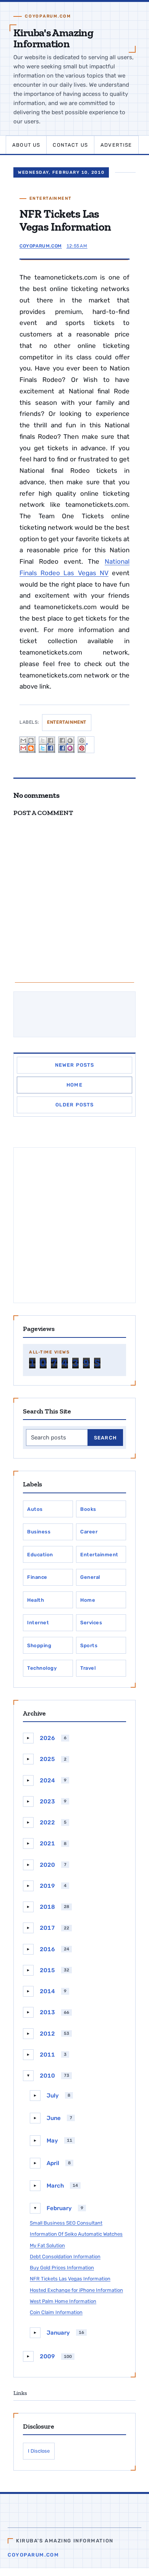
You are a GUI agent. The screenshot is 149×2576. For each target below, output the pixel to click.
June (54, 2118)
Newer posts (75, 1065)
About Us (26, 145)
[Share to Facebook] (66, 745)
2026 (47, 1738)
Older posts (75, 1105)
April (53, 2163)
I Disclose (39, 2451)
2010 (47, 2076)
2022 (47, 1822)
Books (88, 1509)
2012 (47, 2034)
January (58, 2333)
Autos (35, 1509)
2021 (47, 1843)
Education (40, 1555)
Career (89, 1532)
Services (91, 1623)
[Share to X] (47, 745)
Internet (38, 1623)
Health (36, 1600)
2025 (47, 1759)
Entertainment (51, 198)
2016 (47, 1949)
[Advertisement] (74, 1225)
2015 (47, 1970)
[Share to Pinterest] (86, 745)
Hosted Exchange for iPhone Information (76, 2290)
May (52, 2141)
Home (74, 1085)
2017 (47, 1928)
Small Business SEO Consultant (66, 2223)
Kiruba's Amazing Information (53, 38)
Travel (88, 1668)
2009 (47, 2356)
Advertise (116, 145)
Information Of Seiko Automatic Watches (76, 2234)
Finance (37, 1577)
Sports (89, 1645)
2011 (47, 2055)
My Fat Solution (47, 2245)
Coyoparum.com (33, 2555)
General (90, 1577)
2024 (47, 1780)
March (55, 2186)
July (53, 2096)
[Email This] (28, 745)
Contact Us (70, 145)
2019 (47, 1886)
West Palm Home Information (63, 2301)
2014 (47, 1991)
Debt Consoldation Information (65, 2257)
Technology (42, 1668)
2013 (47, 2012)
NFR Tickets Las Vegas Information (70, 2279)
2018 (47, 1907)
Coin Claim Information (56, 2312)
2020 (47, 1865)
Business (39, 1532)
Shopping (39, 1645)
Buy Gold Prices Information (62, 2268)
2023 (47, 1801)
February (59, 2208)
